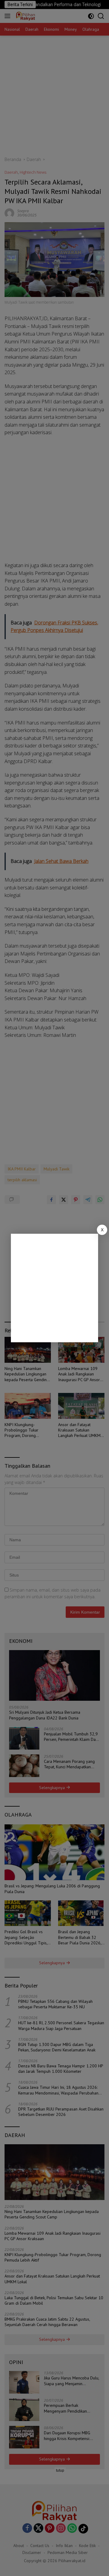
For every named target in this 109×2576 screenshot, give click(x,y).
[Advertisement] (54, 1288)
